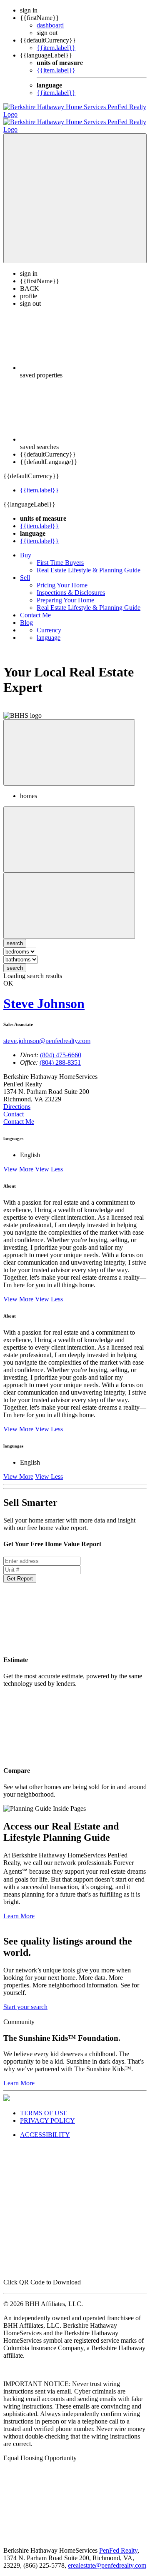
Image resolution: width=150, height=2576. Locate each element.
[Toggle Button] (75, 191)
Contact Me (35, 608)
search (15, 960)
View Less (49, 1162)
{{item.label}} (56, 48)
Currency (49, 623)
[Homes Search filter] (69, 898)
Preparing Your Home (65, 593)
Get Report (20, 1571)
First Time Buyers (60, 555)
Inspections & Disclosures (71, 585)
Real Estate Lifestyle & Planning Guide (89, 563)
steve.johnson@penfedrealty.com (47, 1033)
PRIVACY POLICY (47, 2113)
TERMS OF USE (44, 2105)
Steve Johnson (44, 996)
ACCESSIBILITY (45, 2127)
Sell (25, 570)
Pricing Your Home (62, 578)
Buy (26, 548)
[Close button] (69, 745)
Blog (26, 615)
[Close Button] (69, 832)
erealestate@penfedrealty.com (107, 2558)
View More (18, 1162)
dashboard (50, 25)
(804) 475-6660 (61, 1047)
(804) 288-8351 (60, 1055)
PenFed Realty (118, 2543)
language (49, 630)
